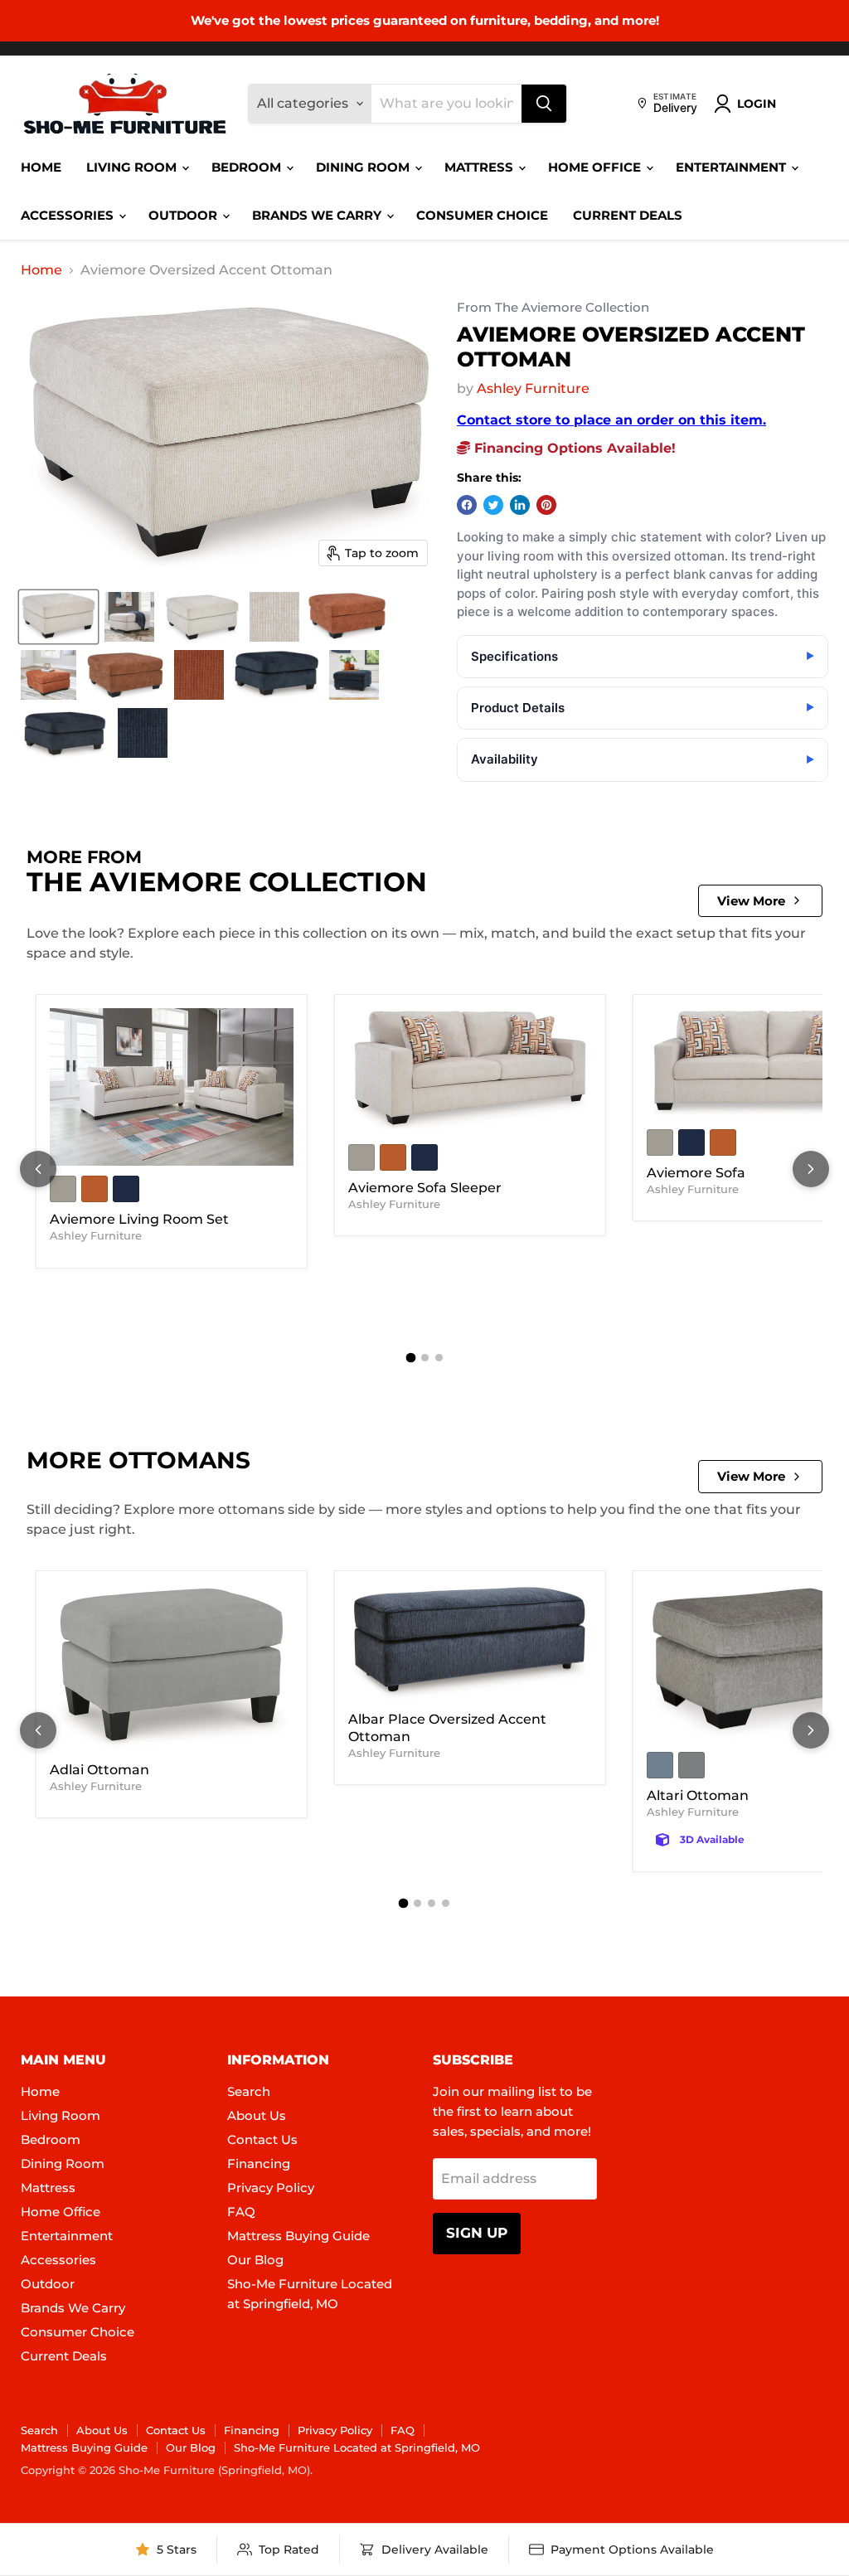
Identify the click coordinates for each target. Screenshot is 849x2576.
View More (751, 901)
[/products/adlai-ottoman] (172, 1669)
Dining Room (364, 167)
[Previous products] (38, 1169)
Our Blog (255, 2260)
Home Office (596, 167)
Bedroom (248, 167)
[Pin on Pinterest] (546, 505)
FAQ (241, 2212)
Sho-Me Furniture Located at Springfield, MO (357, 2447)
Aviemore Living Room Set (139, 1219)
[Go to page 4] (446, 1903)
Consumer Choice (482, 215)
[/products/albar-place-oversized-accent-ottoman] (470, 1643)
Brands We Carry (318, 215)
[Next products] (811, 1169)
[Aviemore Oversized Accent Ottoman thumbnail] (58, 617)
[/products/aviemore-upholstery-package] (172, 1087)
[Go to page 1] (410, 1358)
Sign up (477, 2233)
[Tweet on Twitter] (493, 505)
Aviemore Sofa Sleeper (425, 1188)
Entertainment (733, 167)
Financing (259, 2164)
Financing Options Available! (573, 448)
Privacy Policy (271, 2188)
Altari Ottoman (698, 1795)
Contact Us (262, 2139)
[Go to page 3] (439, 1358)
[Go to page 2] (425, 1358)
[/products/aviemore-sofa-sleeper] (470, 1071)
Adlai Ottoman (99, 1770)
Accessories (69, 215)
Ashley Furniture (533, 388)
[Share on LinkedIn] (520, 505)
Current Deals (628, 215)
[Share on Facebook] (467, 505)
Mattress (480, 167)
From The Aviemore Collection (553, 308)
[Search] (544, 104)
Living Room (133, 167)
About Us (257, 2115)
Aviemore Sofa (696, 1173)
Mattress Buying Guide (298, 2236)
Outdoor (184, 215)
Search (249, 2091)
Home (41, 167)
